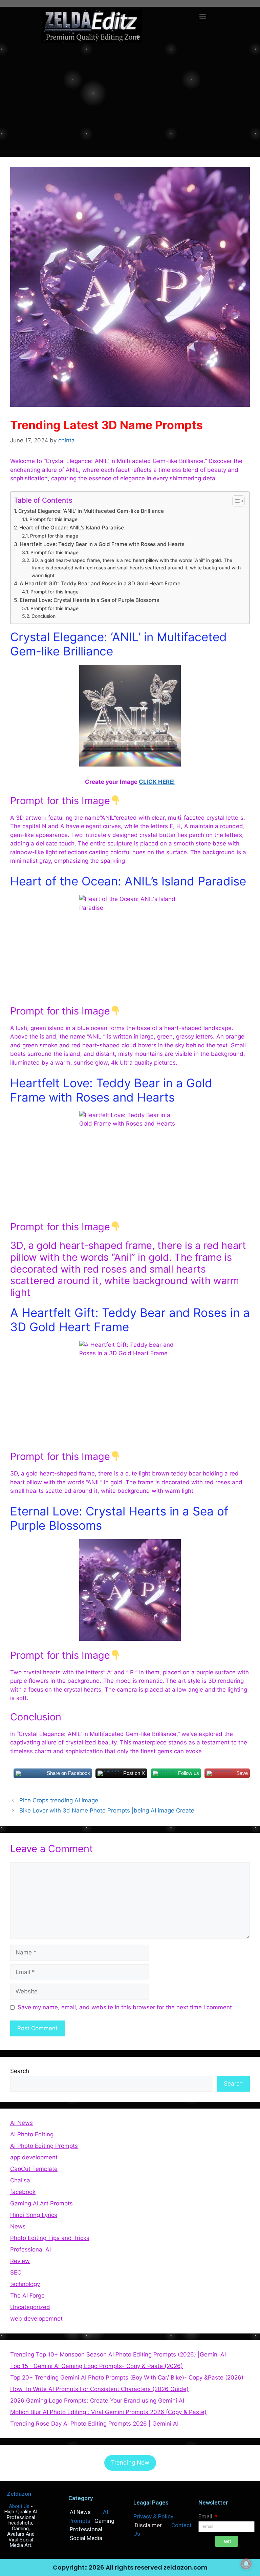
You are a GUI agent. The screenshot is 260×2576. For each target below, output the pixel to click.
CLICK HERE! (157, 782)
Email (206, 2516)
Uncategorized (30, 2307)
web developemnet (36, 2319)
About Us (19, 2506)
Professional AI (30, 2249)
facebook (23, 2192)
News (18, 2226)
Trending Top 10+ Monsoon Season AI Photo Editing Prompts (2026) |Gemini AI (118, 2354)
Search (20, 2071)
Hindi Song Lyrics (34, 2215)
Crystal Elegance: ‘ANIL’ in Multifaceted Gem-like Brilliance (91, 511)
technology (25, 2284)
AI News (21, 2123)
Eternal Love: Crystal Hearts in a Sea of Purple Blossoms (89, 600)
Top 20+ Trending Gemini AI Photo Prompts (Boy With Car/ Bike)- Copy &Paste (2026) (127, 2378)
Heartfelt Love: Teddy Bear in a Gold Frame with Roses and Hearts (102, 544)
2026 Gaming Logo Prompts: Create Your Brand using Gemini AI (97, 2401)
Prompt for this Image (53, 519)
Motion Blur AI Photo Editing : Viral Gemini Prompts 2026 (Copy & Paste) (108, 2412)
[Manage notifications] (246, 2564)
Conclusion (44, 616)
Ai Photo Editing (32, 2134)
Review (20, 2261)
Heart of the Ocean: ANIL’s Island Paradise (72, 528)
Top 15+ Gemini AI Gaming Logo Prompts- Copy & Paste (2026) (96, 2366)
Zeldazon (19, 2494)
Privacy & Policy (153, 2516)
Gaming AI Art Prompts (41, 2203)
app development (34, 2157)
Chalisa (20, 2180)
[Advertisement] (130, 99)
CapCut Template (34, 2169)
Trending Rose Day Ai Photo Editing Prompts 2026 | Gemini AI (94, 2424)
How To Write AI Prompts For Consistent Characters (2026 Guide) (99, 2389)
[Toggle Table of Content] (235, 501)
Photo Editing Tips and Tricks (50, 2238)
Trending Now (130, 2463)
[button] (203, 16)
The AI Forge (27, 2296)
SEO (16, 2273)
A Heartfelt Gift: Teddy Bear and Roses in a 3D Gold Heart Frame (100, 583)
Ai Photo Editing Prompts (44, 2146)
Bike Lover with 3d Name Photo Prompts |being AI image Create (107, 1810)
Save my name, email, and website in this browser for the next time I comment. (126, 2007)
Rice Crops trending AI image (59, 1800)
